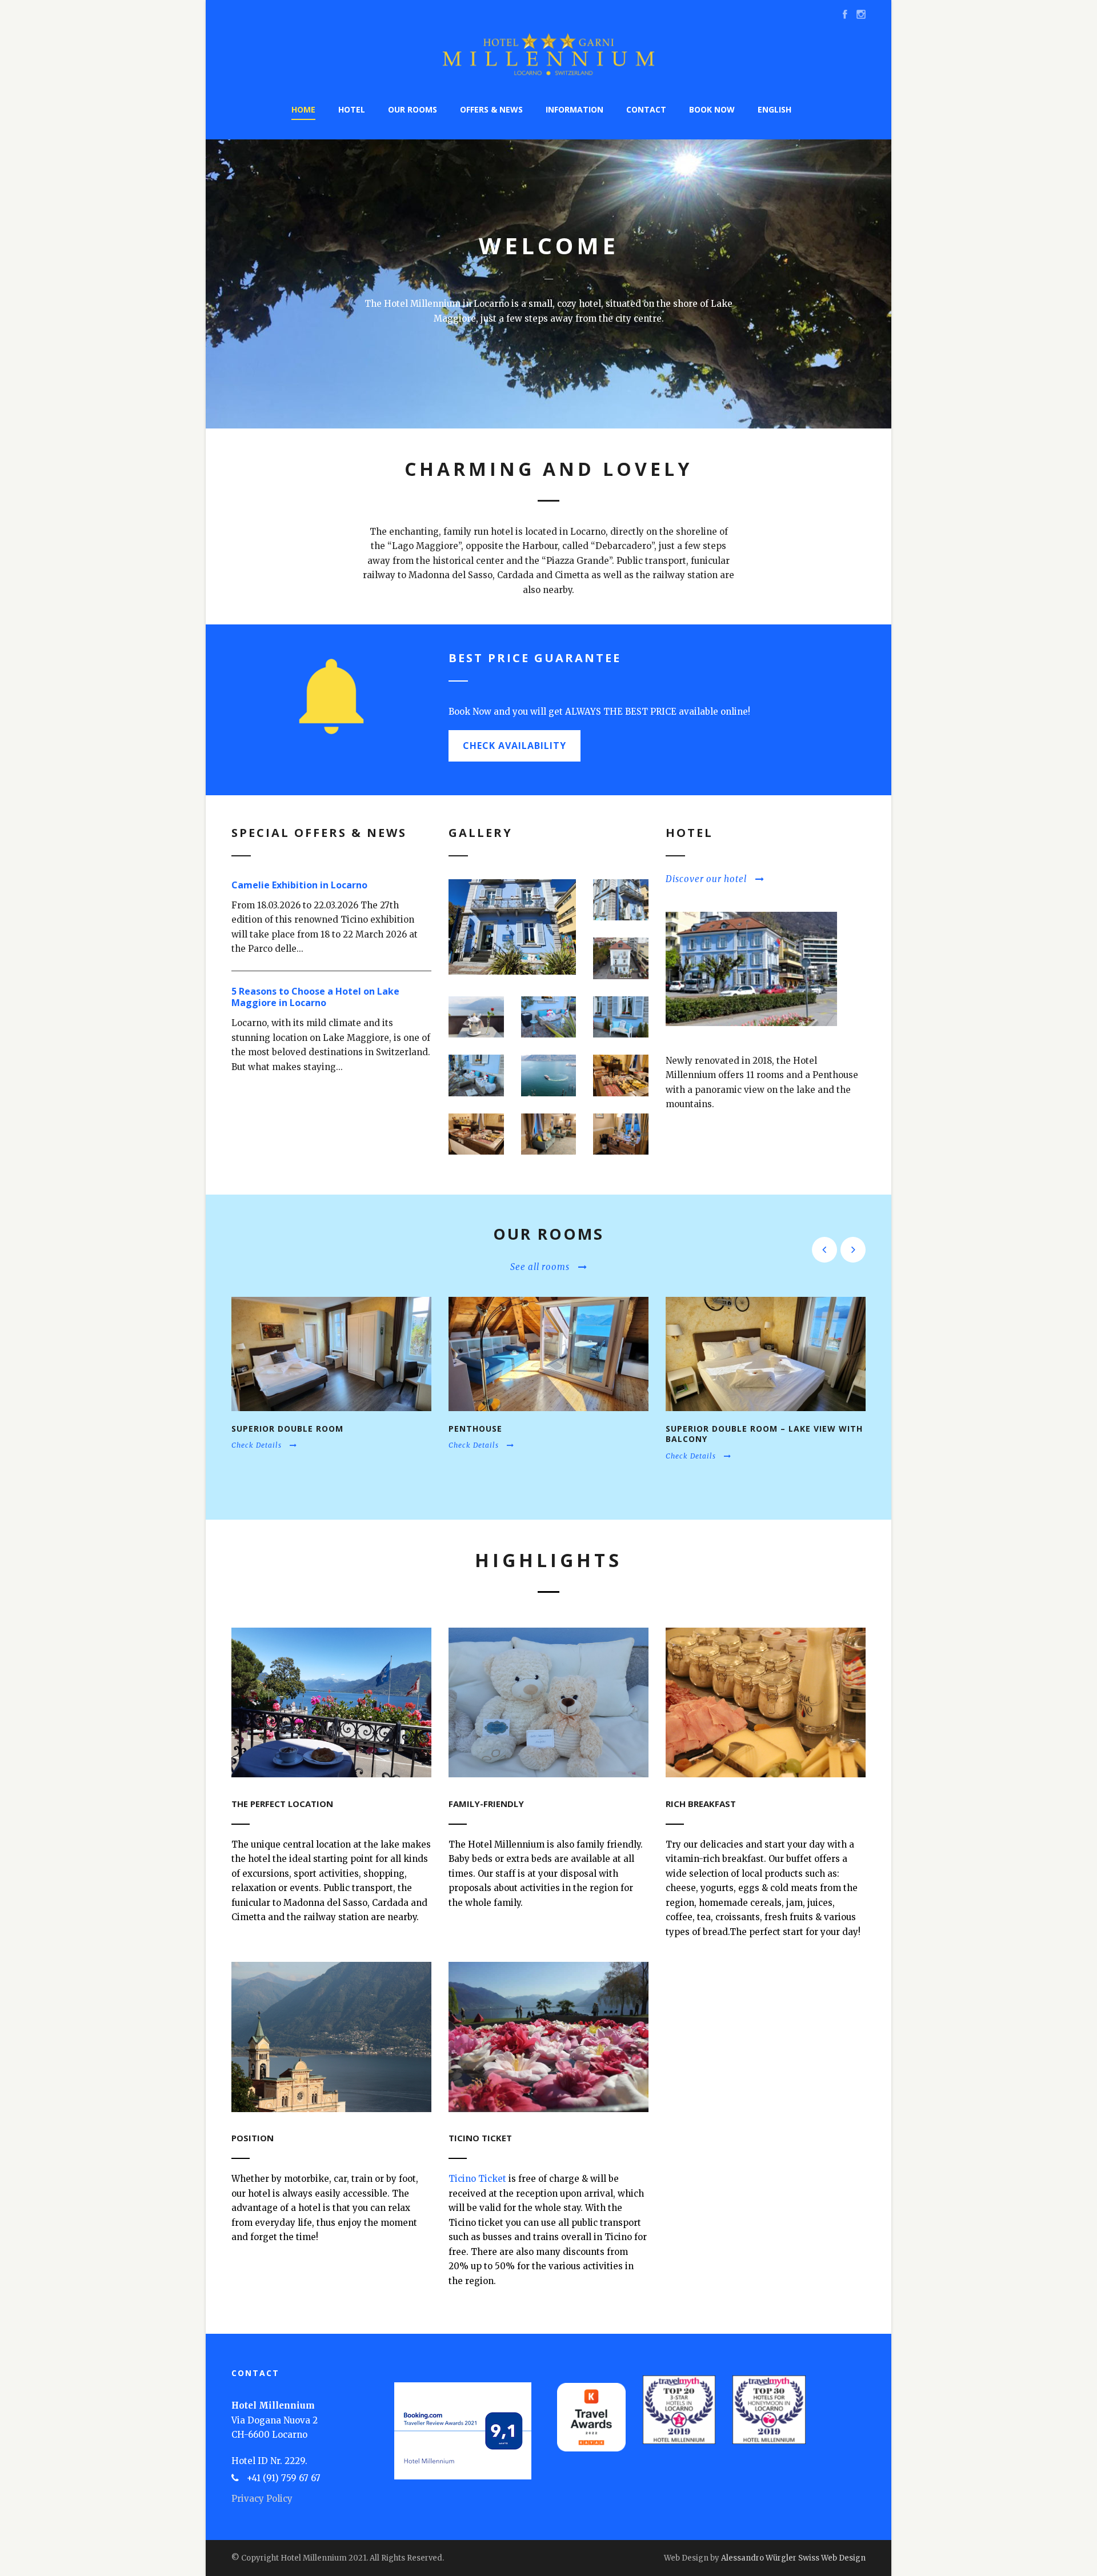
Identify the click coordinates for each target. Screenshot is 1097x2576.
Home (303, 109)
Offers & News (491, 109)
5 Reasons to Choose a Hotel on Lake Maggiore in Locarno (315, 997)
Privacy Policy (262, 2499)
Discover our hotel (706, 879)
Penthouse (475, 1429)
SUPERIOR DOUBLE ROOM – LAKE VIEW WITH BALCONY (764, 1434)
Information (574, 109)
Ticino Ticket (477, 2179)
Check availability (515, 746)
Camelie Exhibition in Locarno (299, 885)
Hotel (352, 109)
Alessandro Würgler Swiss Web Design (793, 2558)
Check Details (257, 1445)
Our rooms (413, 109)
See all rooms (540, 1267)
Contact (646, 109)
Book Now (712, 109)
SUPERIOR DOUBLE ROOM (287, 1429)
